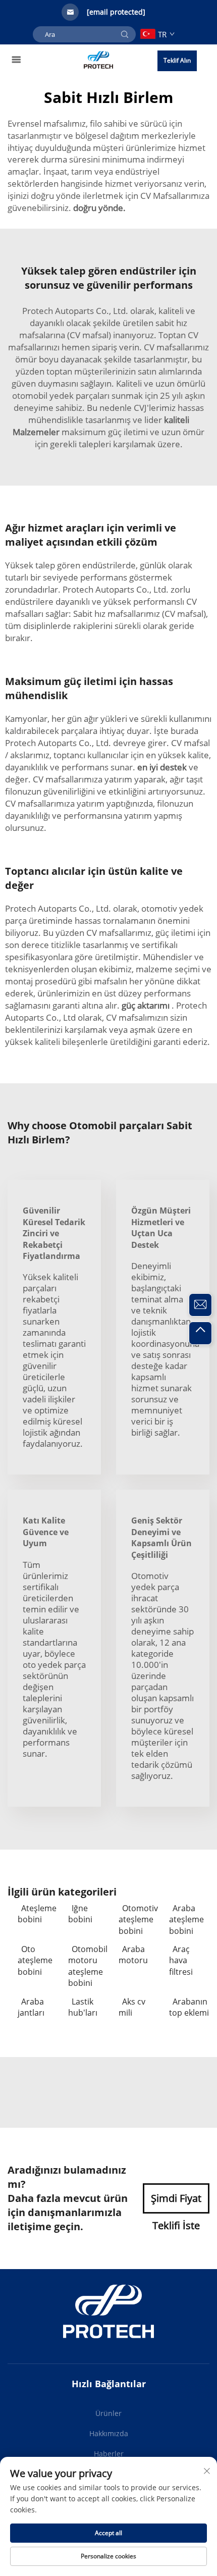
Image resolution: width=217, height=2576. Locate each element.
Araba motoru (133, 1955)
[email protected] (116, 12)
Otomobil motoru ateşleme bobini (88, 1966)
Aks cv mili (132, 2007)
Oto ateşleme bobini (35, 1960)
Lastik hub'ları (83, 2007)
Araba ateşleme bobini (186, 1920)
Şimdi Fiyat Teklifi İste (176, 2202)
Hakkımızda (109, 2433)
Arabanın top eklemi (189, 2007)
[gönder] (125, 34)
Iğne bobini (80, 1914)
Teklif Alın (177, 60)
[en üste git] (200, 1333)
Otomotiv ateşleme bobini (138, 1920)
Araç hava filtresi (181, 1960)
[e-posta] (200, 1305)
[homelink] (99, 59)
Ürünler (108, 2413)
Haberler (109, 2454)
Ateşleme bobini (37, 1914)
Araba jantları (31, 2007)
